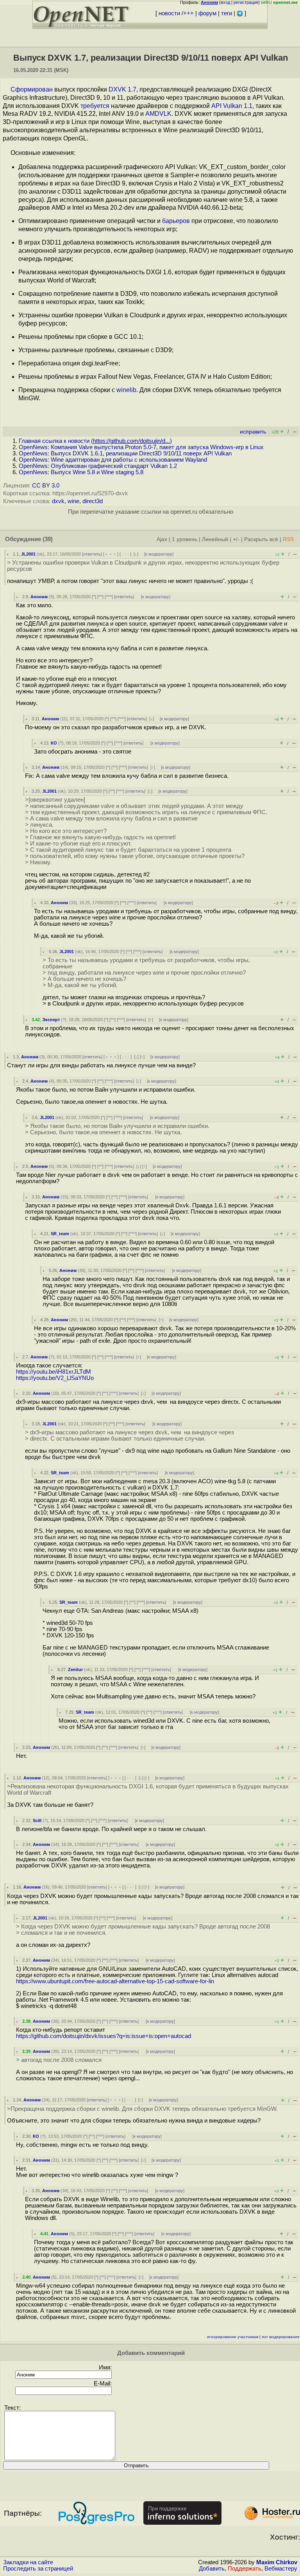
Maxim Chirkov (277, 2562)
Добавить (212, 2569)
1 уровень (185, 539)
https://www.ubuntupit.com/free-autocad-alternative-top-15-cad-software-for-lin (115, 1981)
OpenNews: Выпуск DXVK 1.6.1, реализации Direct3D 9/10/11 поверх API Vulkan (125, 453)
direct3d (93, 501)
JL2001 (28, 554)
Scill (37, 1820)
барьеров (176, 221)
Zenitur (75, 1669)
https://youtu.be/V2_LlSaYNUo (55, 1378)
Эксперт (51, 1020)
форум (207, 13)
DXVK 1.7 (122, 89)
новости (169, 13)
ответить (92, 554)
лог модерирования (280, 2337)
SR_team (60, 1234)
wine (73, 501)
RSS (288, 539)
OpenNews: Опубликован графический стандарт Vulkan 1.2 (98, 466)
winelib (126, 390)
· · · (125, 554)
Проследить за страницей (38, 2569)
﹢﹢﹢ (111, 554)
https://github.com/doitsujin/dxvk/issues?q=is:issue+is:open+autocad (104, 2036)
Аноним (39, 597)
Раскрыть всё (261, 539)
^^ (100, 597)
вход (225, 2)
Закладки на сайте (28, 2562)
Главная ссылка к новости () (95, 441)
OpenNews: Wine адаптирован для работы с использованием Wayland (113, 460)
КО (54, 743)
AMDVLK (158, 114)
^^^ (109, 597)
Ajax (162, 539)
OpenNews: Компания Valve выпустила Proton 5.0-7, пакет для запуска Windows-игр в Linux (141, 447)
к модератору (159, 554)
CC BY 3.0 (46, 486)
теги (227, 13)
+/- (236, 539)
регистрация (246, 2)
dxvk (58, 501)
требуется (95, 106)
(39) (48, 539)
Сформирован (32, 89)
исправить (253, 432)
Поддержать (245, 2569)
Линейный (215, 539)
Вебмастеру (281, 2569)
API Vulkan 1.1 (232, 106)
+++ (188, 13)
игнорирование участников (233, 2337)
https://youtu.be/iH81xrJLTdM (54, 1372)
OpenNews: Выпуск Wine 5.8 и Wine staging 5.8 (81, 472)
